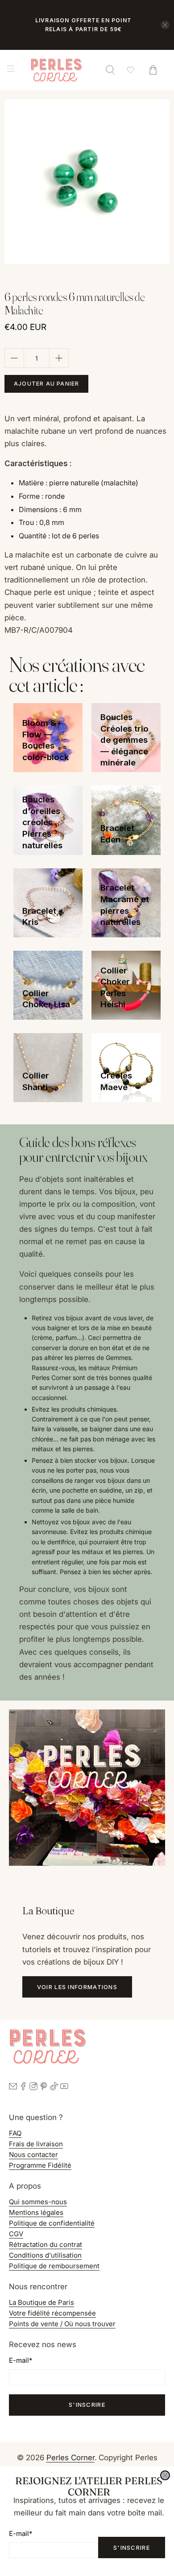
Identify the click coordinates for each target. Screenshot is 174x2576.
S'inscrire (132, 2548)
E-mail (21, 2533)
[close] (165, 2475)
